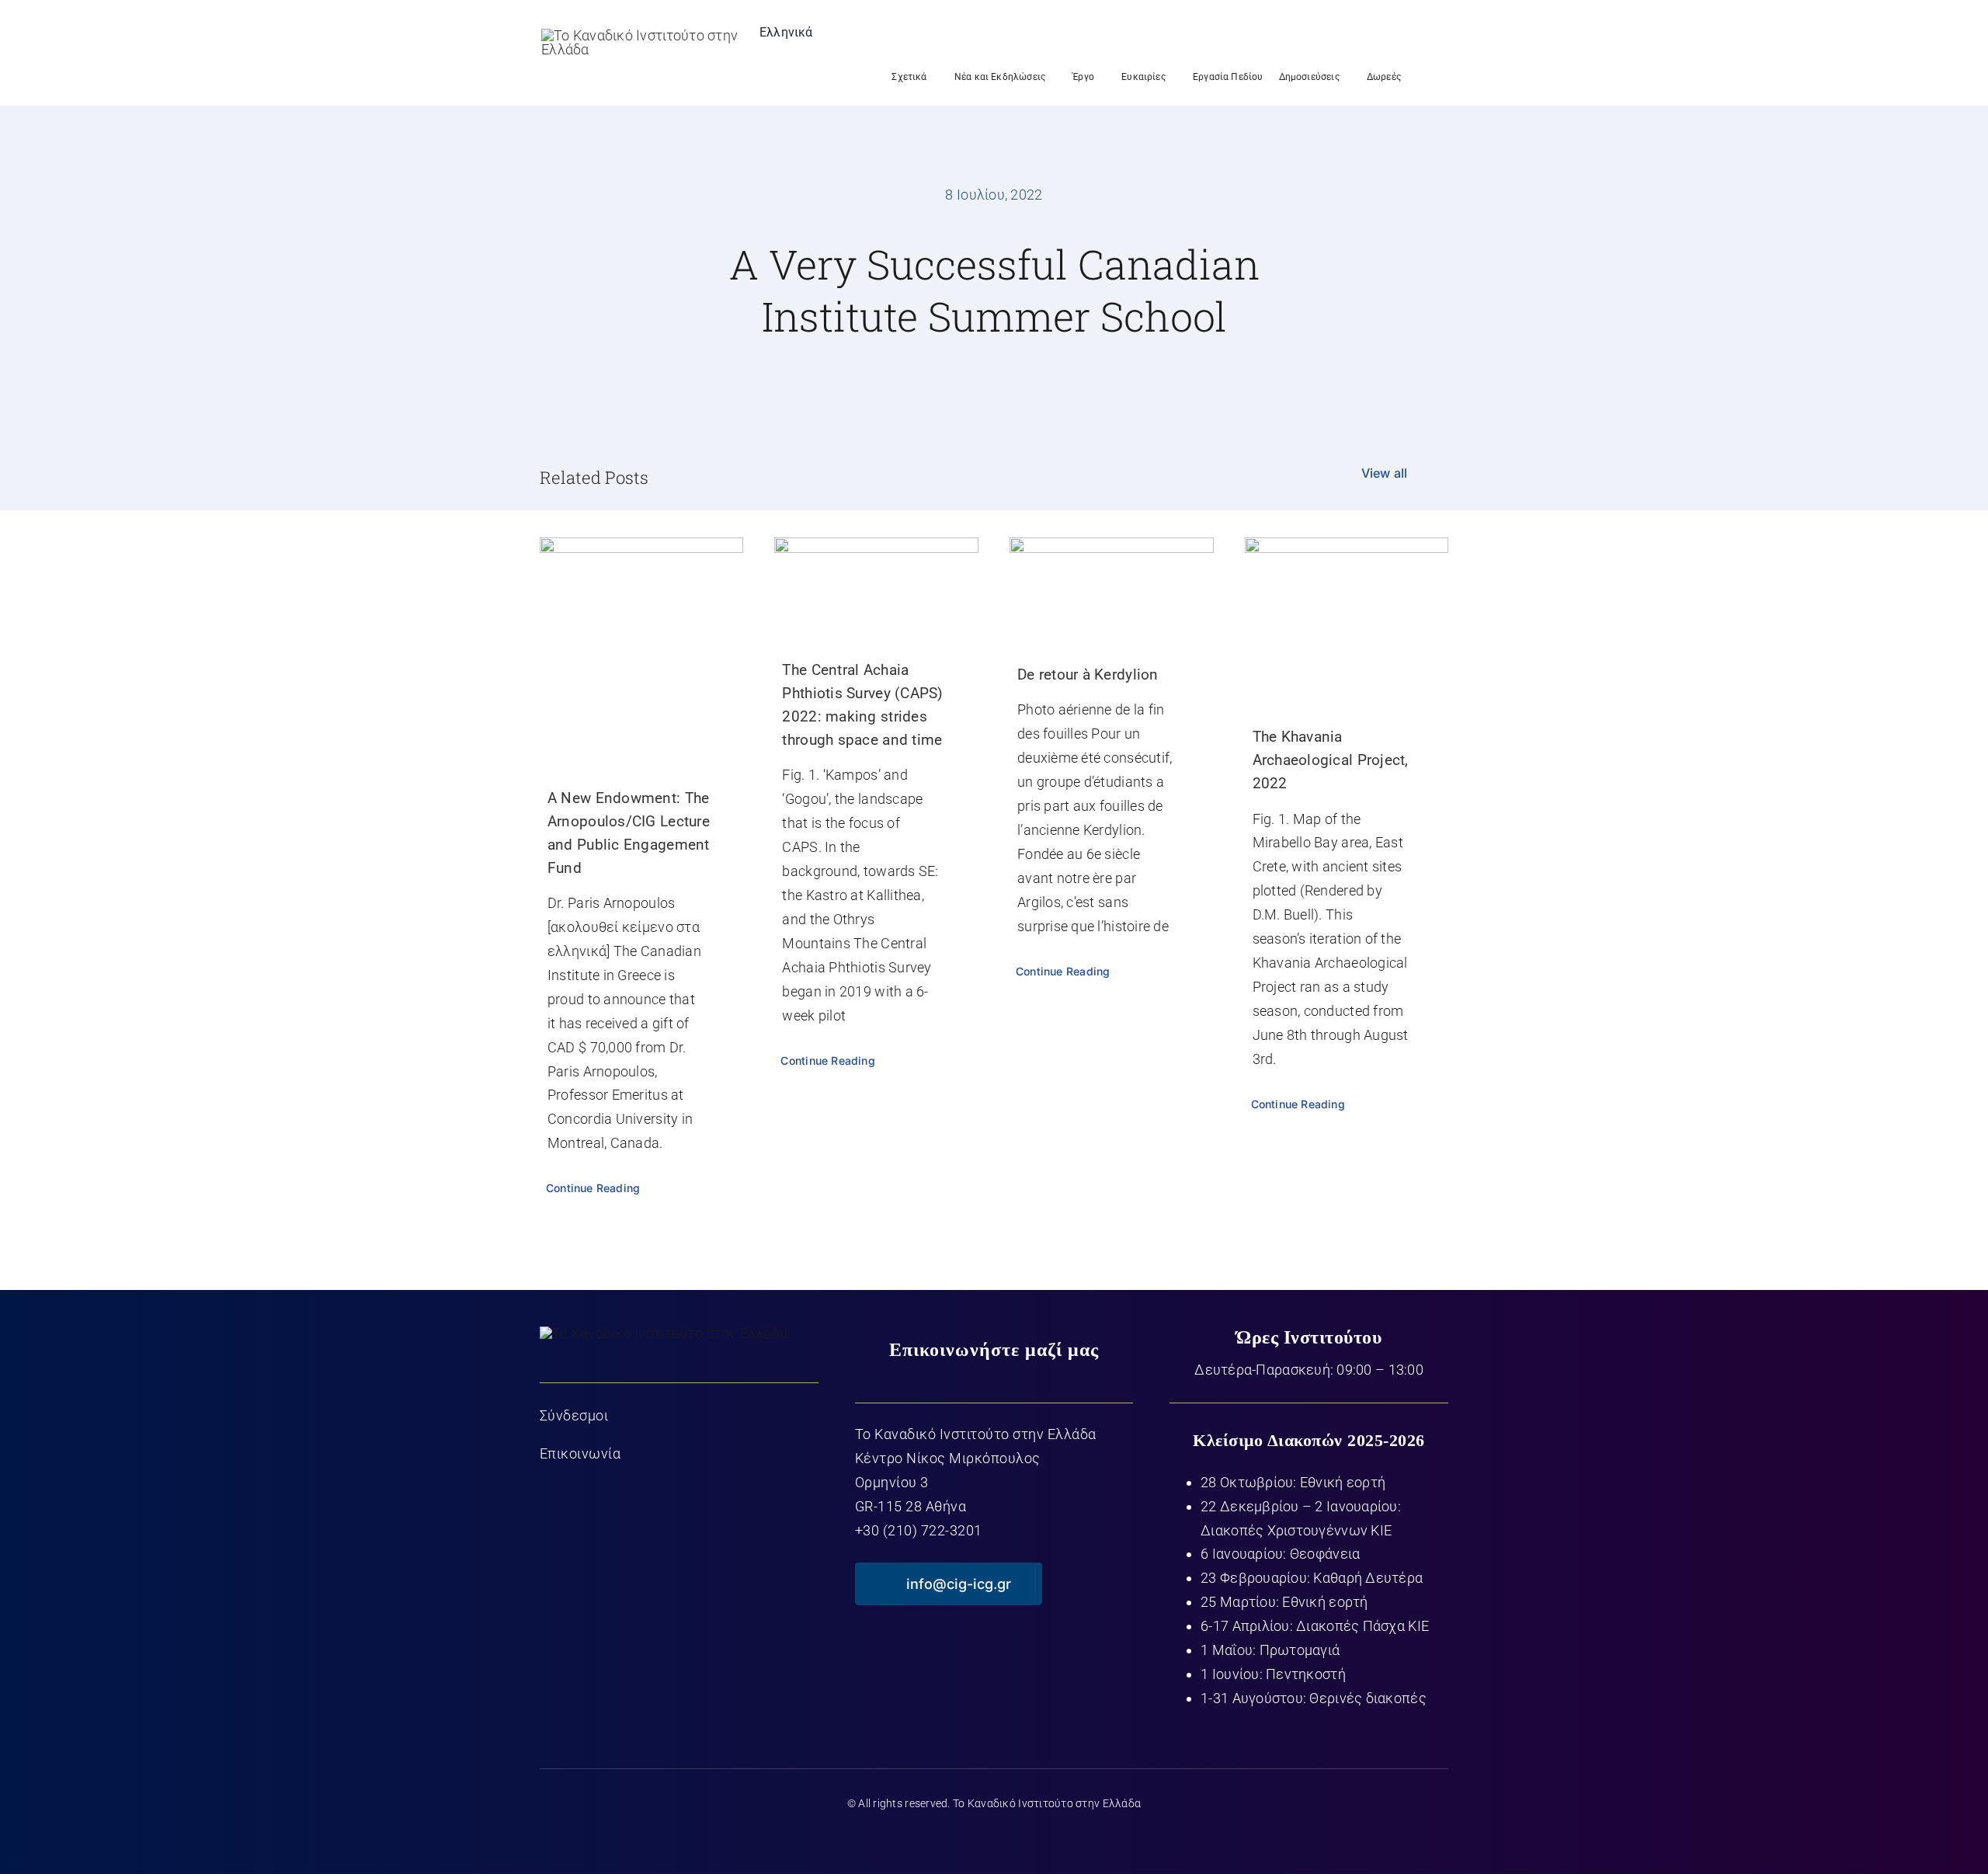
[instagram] (1025, 1837)
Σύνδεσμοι (574, 1415)
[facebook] (933, 1837)
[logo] (641, 35)
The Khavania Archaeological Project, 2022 (1331, 760)
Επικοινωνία (580, 1453)
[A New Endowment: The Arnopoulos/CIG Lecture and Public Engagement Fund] (642, 647)
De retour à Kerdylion (1088, 675)
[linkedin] (1055, 1837)
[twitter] (963, 1837)
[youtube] (994, 1837)
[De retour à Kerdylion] (1112, 585)
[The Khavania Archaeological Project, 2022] (1347, 616)
